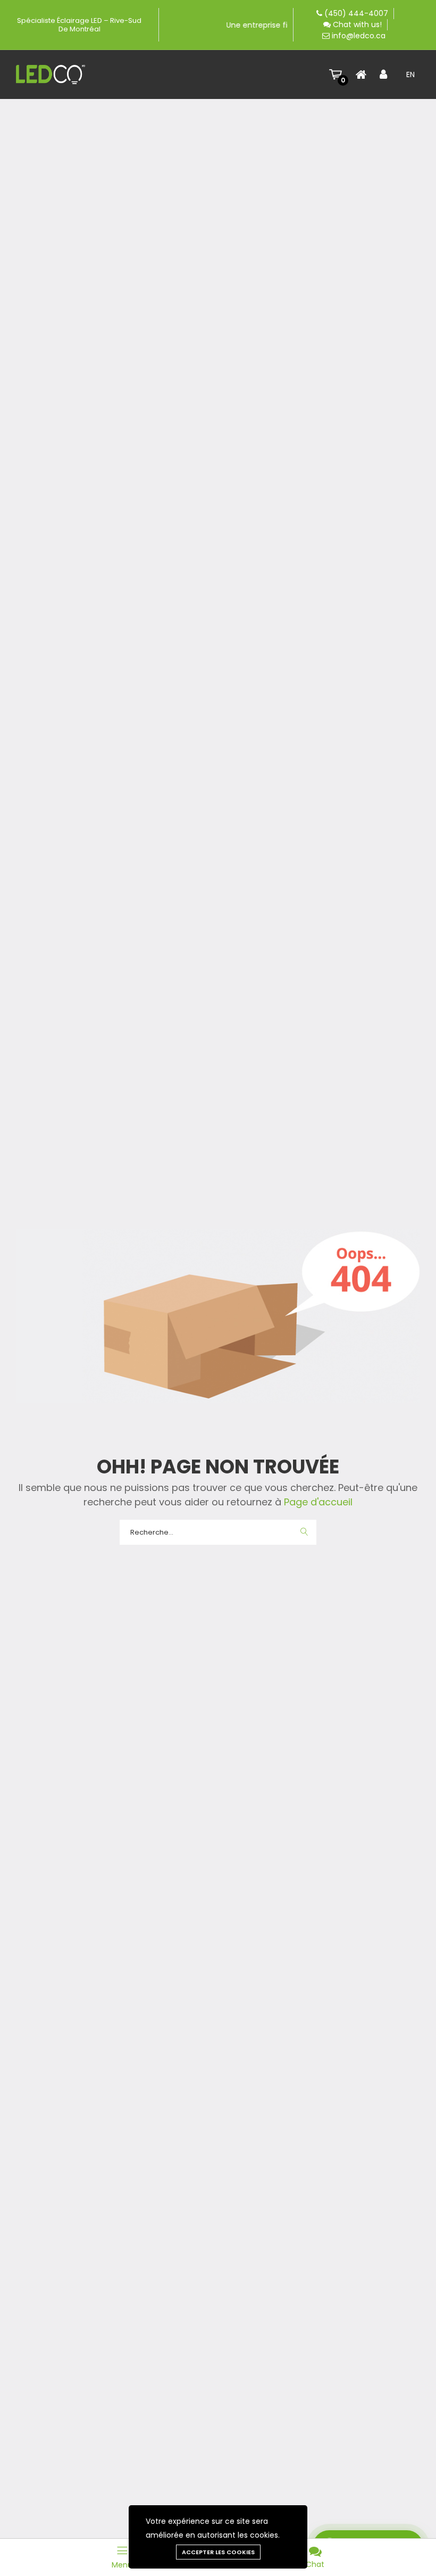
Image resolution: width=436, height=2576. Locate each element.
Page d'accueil (317, 1502)
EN (410, 74)
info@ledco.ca (359, 36)
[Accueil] (364, 74)
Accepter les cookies (218, 2552)
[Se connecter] (388, 74)
